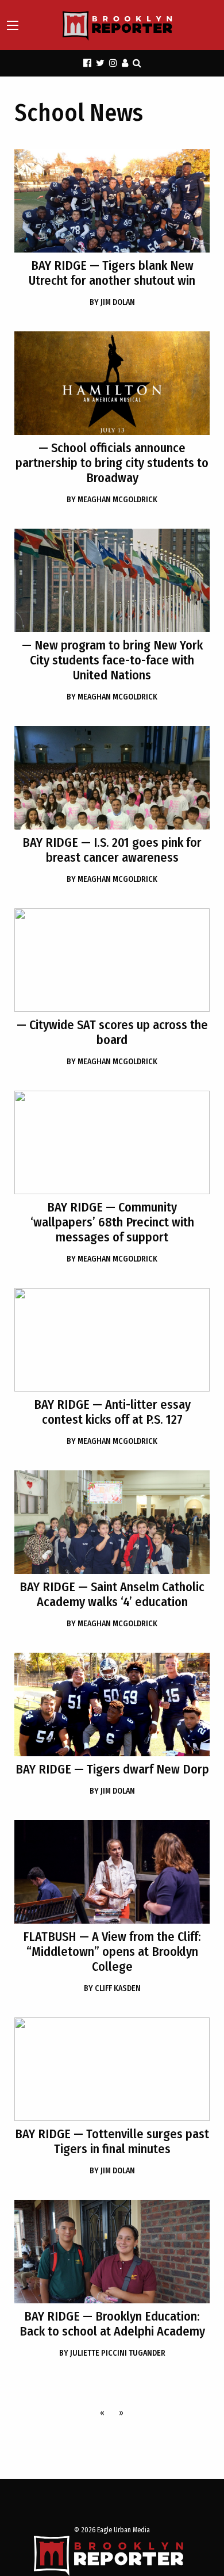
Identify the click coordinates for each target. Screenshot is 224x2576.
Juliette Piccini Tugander (112, 2353)
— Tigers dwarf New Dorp (112, 1769)
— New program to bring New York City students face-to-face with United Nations (112, 660)
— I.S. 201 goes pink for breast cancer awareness (112, 850)
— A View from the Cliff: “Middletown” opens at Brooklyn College (112, 1952)
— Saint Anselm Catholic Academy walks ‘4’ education (112, 1594)
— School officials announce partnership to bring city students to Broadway (112, 463)
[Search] (137, 63)
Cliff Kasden (112, 1988)
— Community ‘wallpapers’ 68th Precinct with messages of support (112, 1222)
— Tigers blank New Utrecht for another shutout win (112, 273)
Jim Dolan (112, 302)
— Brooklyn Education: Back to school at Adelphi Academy (112, 2324)
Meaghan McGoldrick (112, 500)
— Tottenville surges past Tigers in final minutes (112, 2141)
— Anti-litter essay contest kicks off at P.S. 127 (112, 1412)
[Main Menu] (13, 25)
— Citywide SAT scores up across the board (112, 1032)
